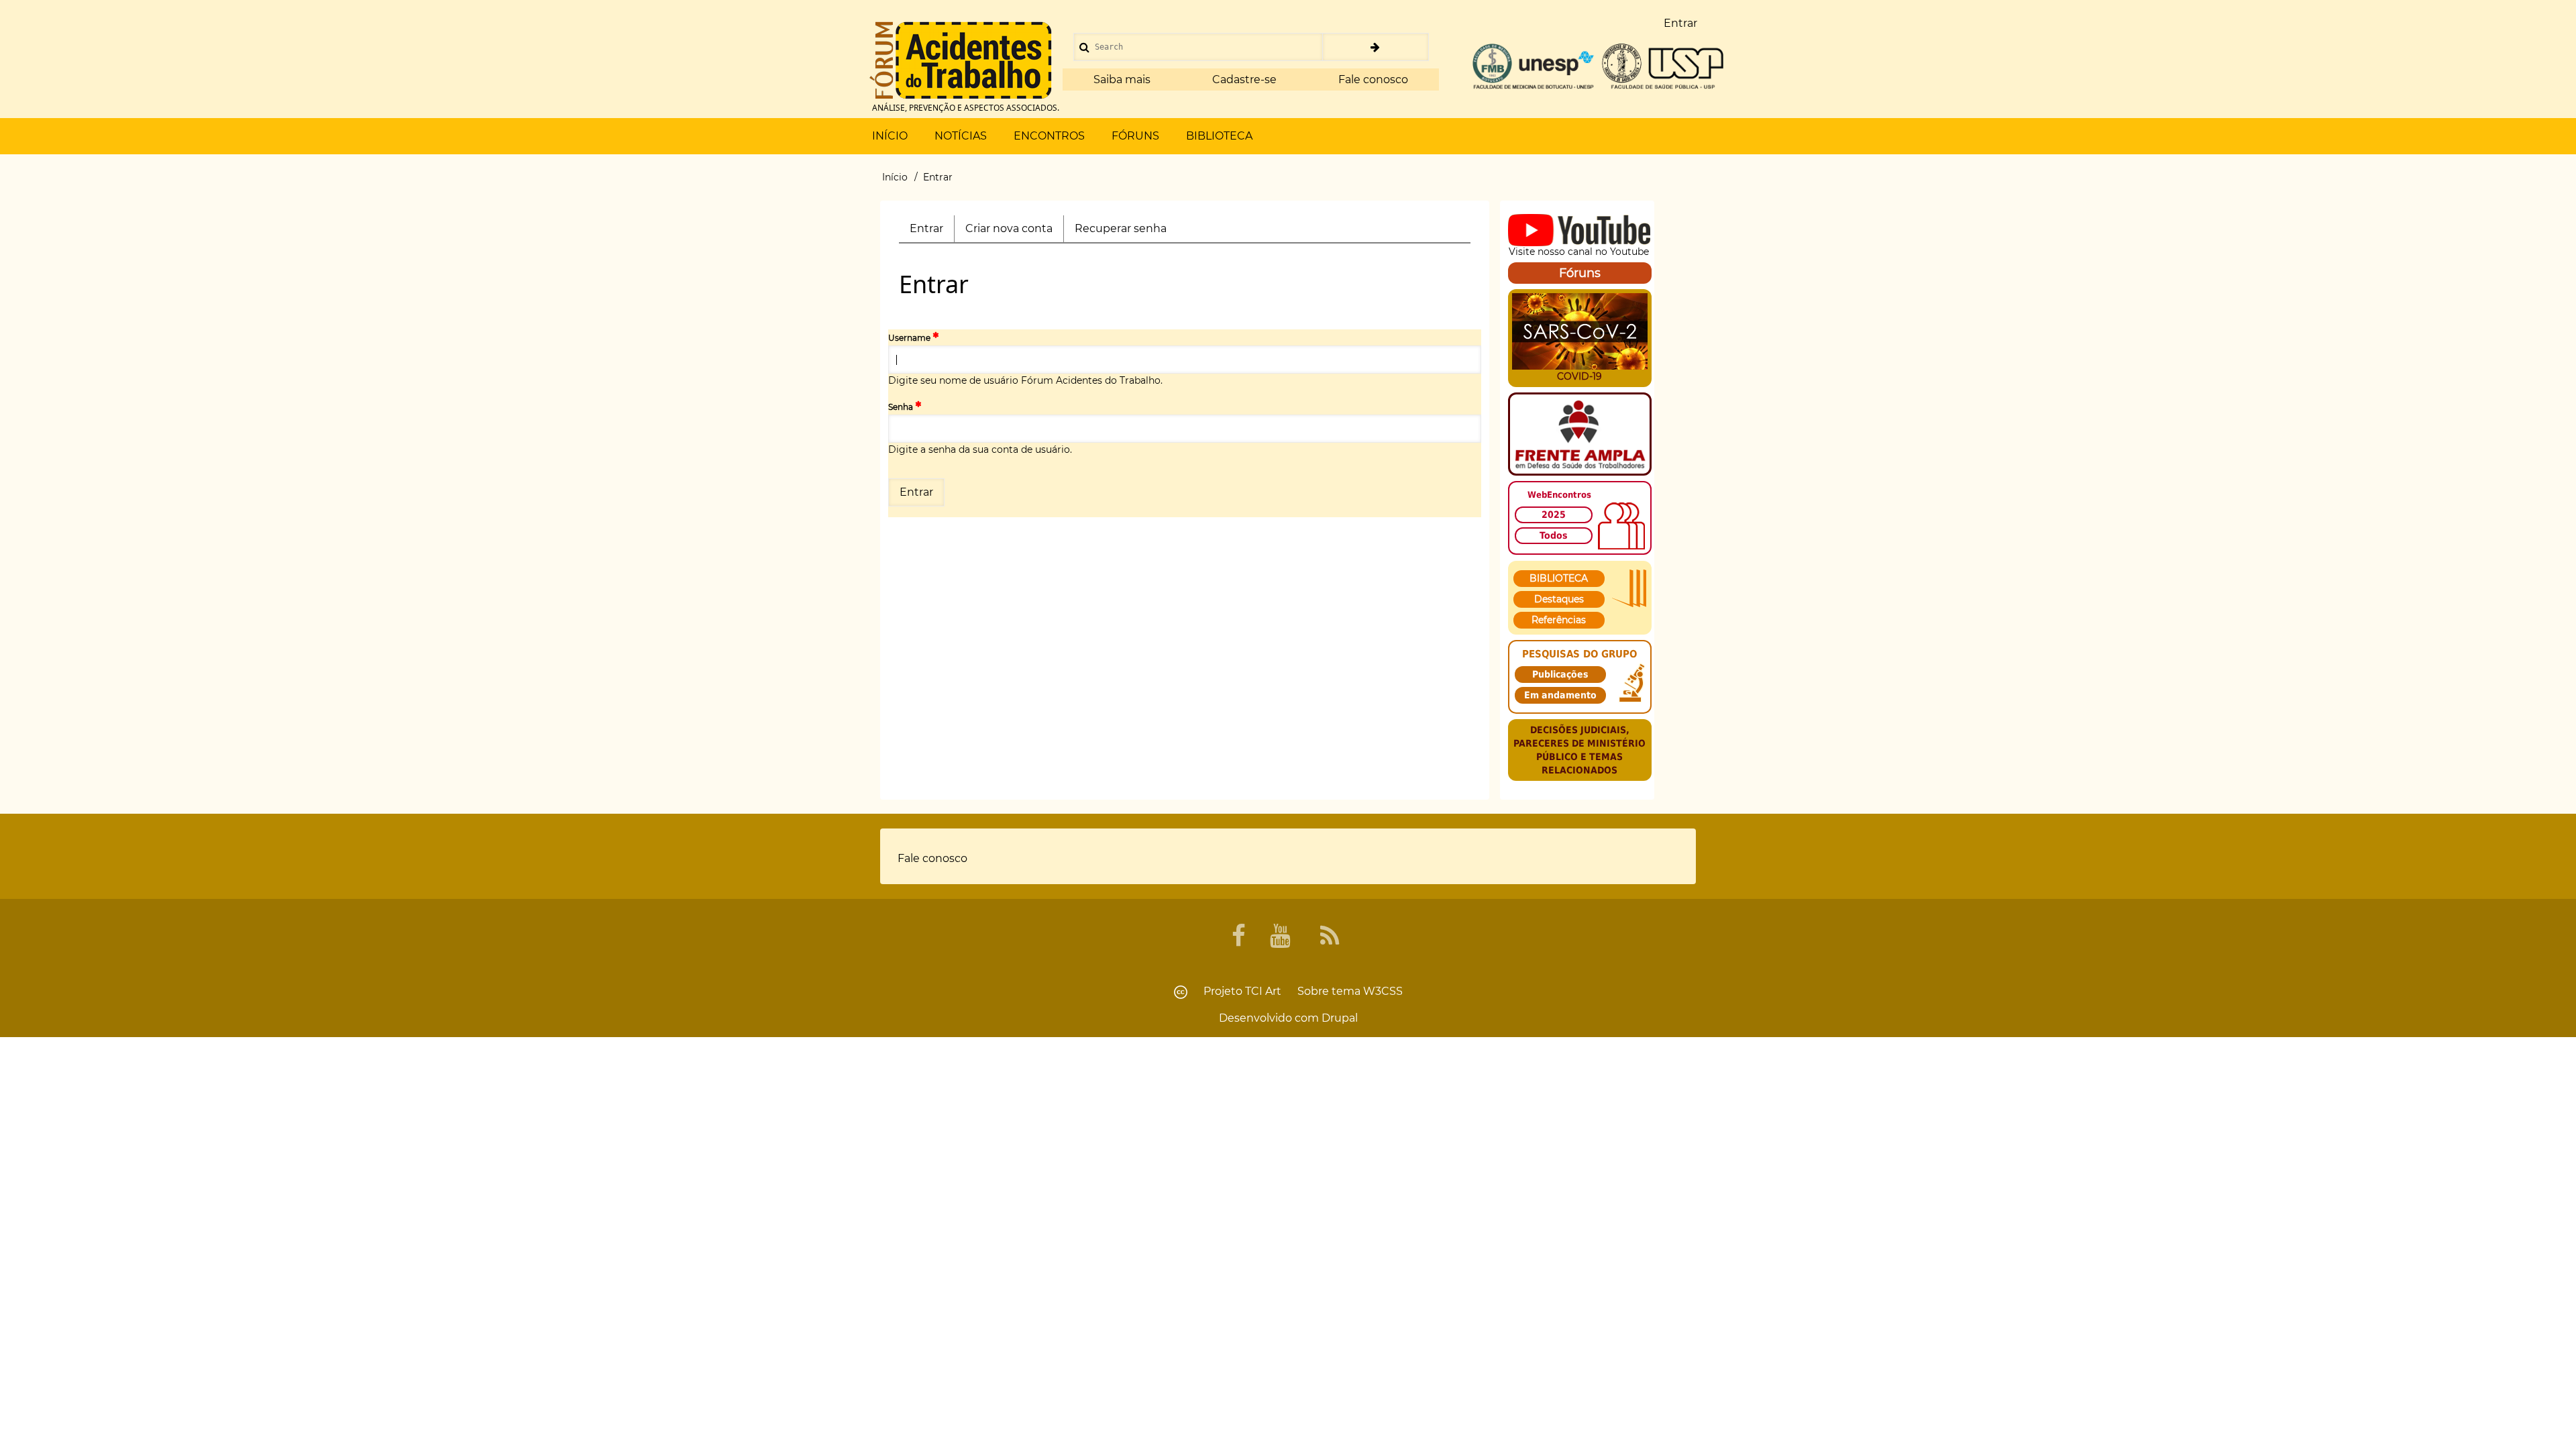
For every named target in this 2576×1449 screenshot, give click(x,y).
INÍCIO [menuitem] (890, 136)
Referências (1559, 620)
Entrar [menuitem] (1680, 23)
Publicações (1560, 674)
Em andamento (1560, 695)
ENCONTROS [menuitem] (1049, 136)
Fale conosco (1373, 79)
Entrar (932, 232)
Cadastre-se (1244, 79)
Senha (901, 407)
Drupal (1340, 1018)
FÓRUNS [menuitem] (1135, 136)
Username (909, 338)
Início (895, 177)
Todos (1554, 535)
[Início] (961, 60)
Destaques (1559, 599)
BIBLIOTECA (1559, 578)
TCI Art (1263, 991)
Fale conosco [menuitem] (932, 858)
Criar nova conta (1009, 228)
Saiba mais (1122, 79)
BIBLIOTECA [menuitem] (1219, 136)
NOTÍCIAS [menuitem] (961, 136)
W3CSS (1383, 991)
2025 (1554, 515)
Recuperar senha (1121, 228)
